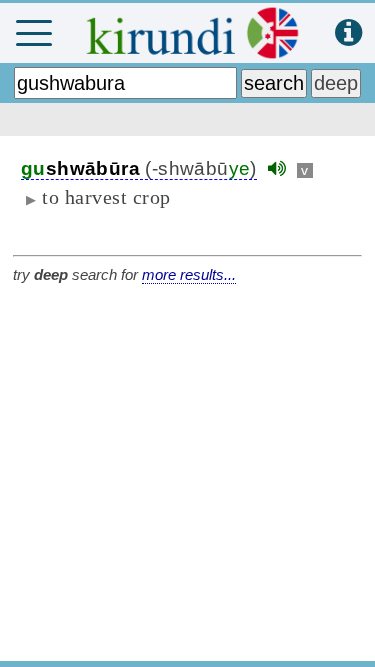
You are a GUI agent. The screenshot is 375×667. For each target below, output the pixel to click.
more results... (189, 274)
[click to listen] (277, 168)
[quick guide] (348, 33)
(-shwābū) (139, 168)
